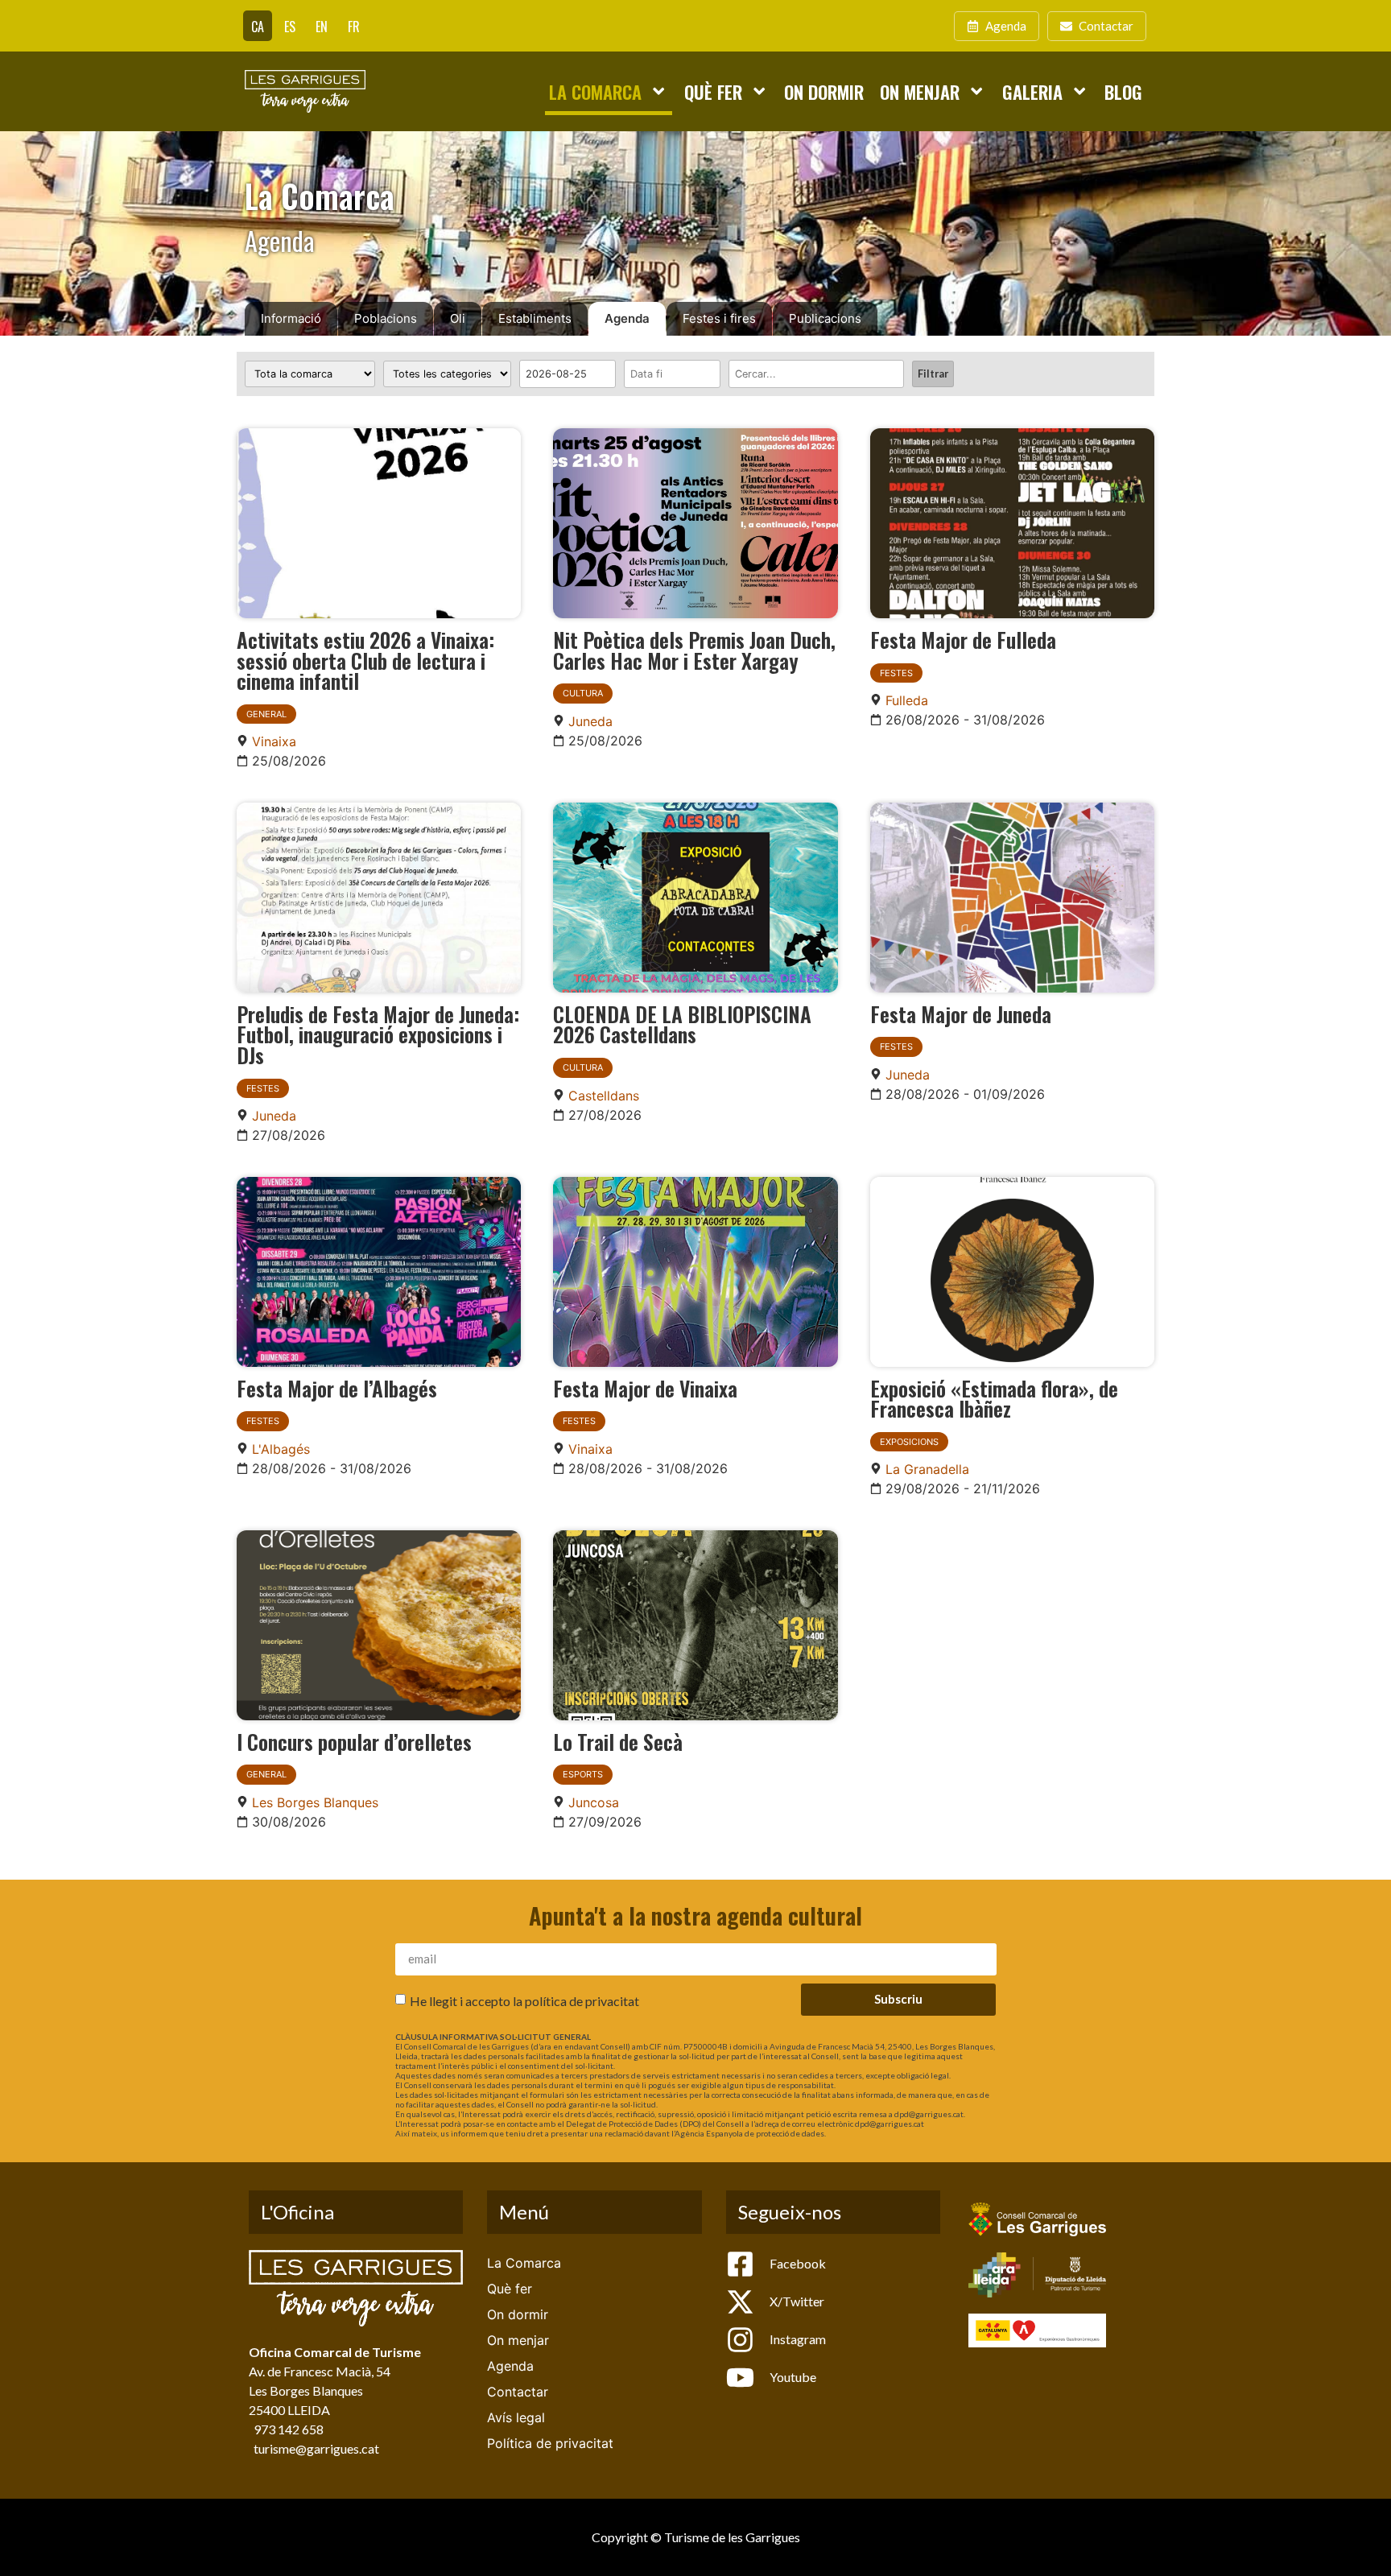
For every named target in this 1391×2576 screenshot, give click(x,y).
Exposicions (909, 1442)
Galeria (1032, 91)
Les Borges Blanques (315, 1802)
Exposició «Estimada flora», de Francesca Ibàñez (994, 1398)
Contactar (518, 2392)
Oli (458, 318)
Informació (291, 318)
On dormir (824, 91)
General (266, 714)
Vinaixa (274, 741)
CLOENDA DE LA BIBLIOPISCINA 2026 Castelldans (682, 1024)
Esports (583, 1774)
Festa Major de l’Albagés (337, 1388)
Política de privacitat (550, 2443)
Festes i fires (719, 318)
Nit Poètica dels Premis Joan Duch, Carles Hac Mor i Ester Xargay (694, 650)
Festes (896, 673)
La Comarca (595, 91)
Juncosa (594, 1802)
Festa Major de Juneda (961, 1013)
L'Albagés (281, 1449)
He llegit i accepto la (524, 2000)
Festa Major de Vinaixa (645, 1388)
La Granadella (927, 1469)
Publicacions (825, 318)
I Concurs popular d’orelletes (354, 1741)
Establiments (535, 318)
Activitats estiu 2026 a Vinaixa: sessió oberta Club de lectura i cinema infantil (365, 660)
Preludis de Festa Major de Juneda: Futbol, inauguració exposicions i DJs (378, 1034)
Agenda (627, 318)
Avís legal (516, 2417)
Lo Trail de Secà (618, 1741)
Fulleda (907, 700)
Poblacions (386, 318)
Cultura (583, 693)
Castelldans (604, 1096)
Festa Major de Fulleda (963, 639)
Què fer (713, 91)
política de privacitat (582, 2000)
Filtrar (933, 374)
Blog (1123, 91)
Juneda (590, 721)
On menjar (920, 91)
